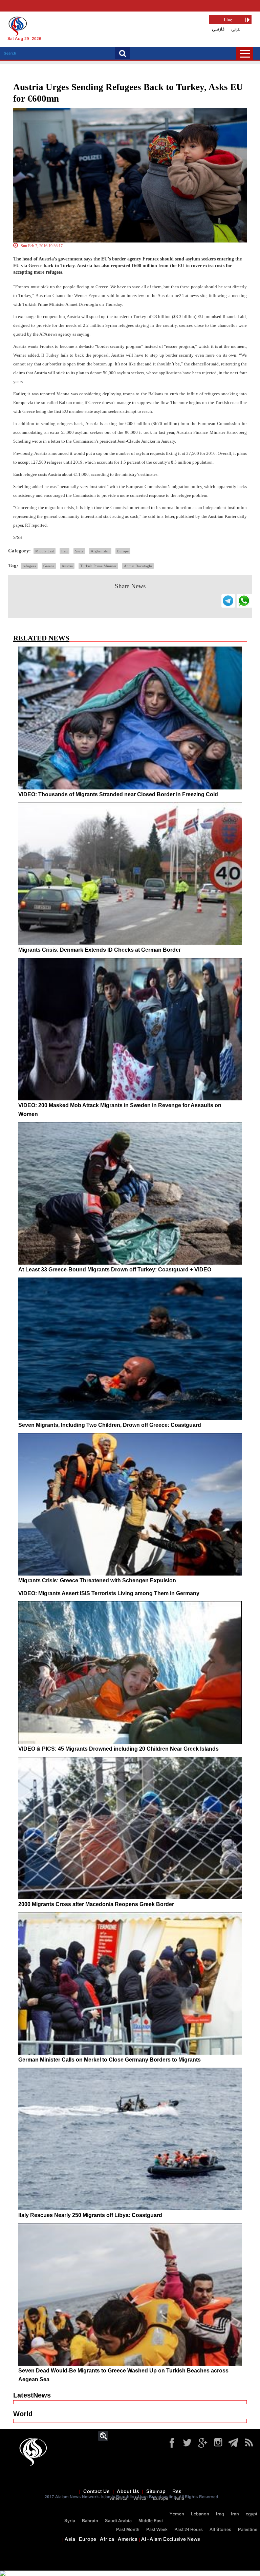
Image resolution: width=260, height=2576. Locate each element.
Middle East (45, 551)
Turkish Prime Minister (98, 566)
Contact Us (96, 2492)
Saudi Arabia (118, 2521)
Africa (140, 2499)
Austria (67, 566)
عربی (236, 29)
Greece (49, 566)
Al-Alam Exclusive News (171, 2539)
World (23, 2414)
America (119, 2499)
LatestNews (32, 2395)
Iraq (64, 551)
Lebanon (200, 2514)
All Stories (220, 2530)
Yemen (177, 2514)
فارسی (218, 29)
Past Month (128, 2530)
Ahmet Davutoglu (138, 566)
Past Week (157, 2530)
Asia (180, 2499)
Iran (235, 2514)
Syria (79, 551)
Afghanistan (100, 551)
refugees (29, 566)
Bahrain (90, 2521)
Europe (123, 551)
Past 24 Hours (189, 2530)
